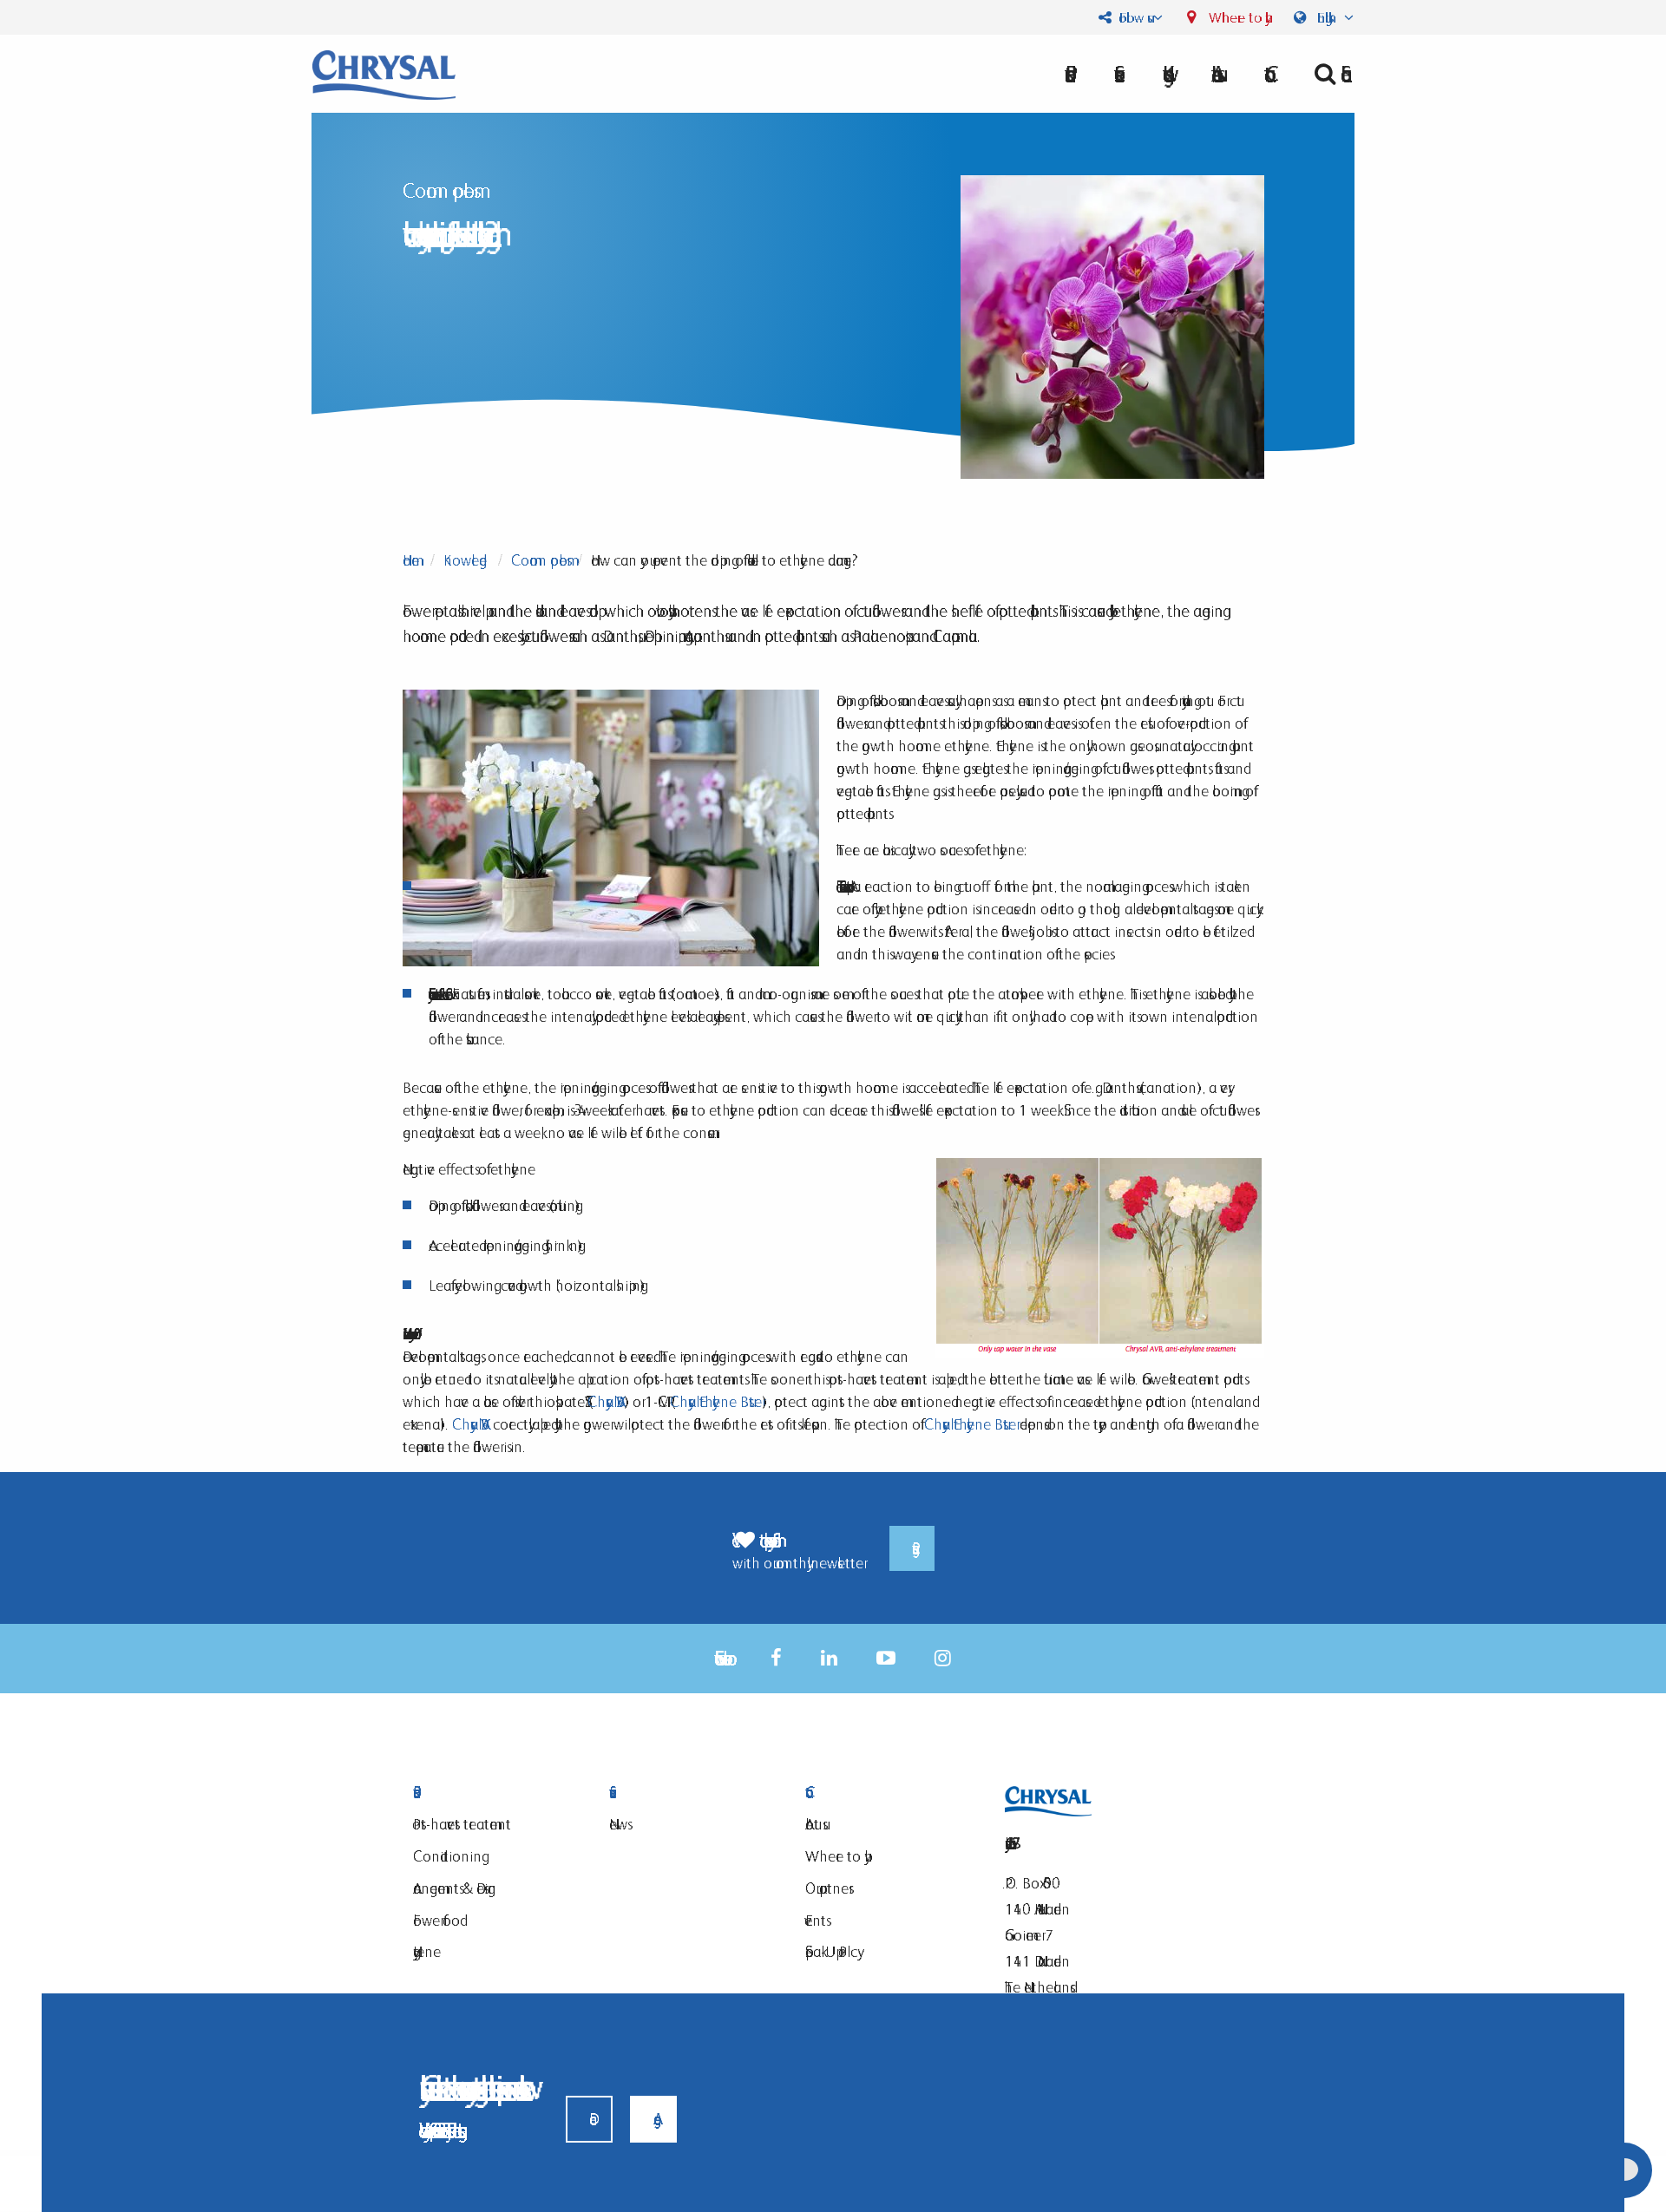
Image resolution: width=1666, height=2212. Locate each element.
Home (411, 560)
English (1327, 17)
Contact (882, 1793)
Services (685, 1793)
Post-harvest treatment (462, 1824)
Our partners (827, 1888)
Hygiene (427, 1951)
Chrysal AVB (606, 1401)
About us (1214, 74)
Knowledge (465, 560)
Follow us (1131, 17)
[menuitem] (1214, 74)
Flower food (436, 1920)
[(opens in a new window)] (776, 1658)
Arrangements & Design (455, 1888)
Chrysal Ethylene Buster (716, 1401)
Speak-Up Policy (831, 1951)
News (618, 1824)
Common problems (539, 560)
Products (489, 1793)
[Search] (1327, 74)
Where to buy (1235, 17)
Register (912, 1548)
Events (816, 1920)
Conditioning (447, 1856)
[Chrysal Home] (384, 73)
